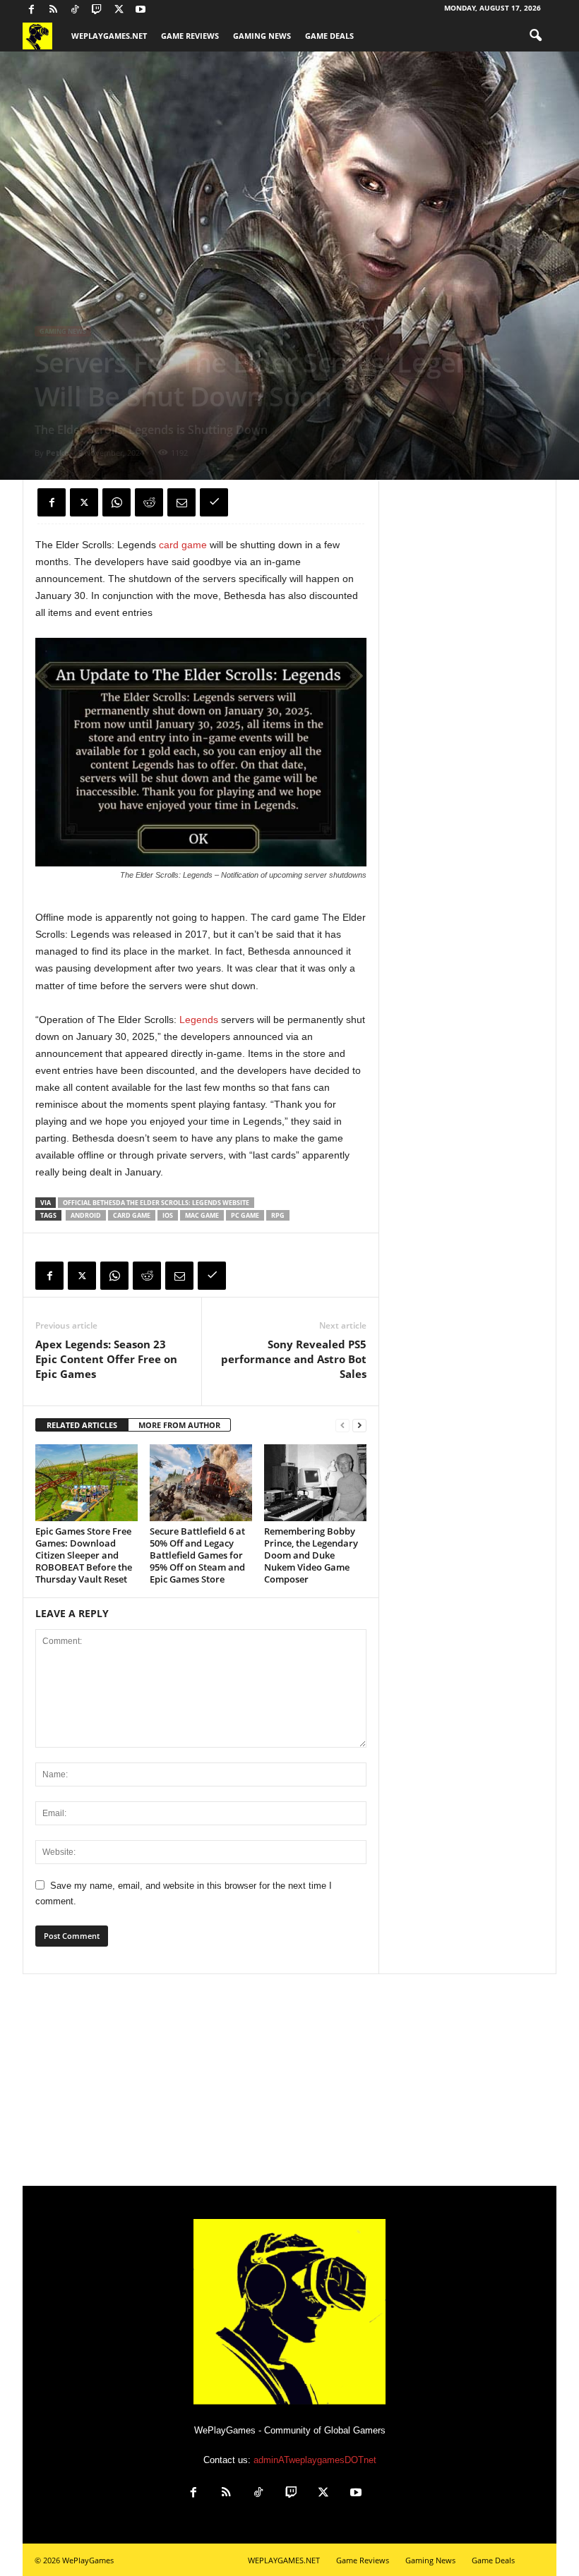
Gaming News (262, 36)
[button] (535, 36)
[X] (119, 10)
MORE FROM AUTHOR (179, 1425)
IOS (168, 1215)
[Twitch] (97, 10)
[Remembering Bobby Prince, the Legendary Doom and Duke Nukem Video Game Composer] (315, 1482)
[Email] (181, 502)
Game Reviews (190, 36)
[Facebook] (31, 10)
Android (86, 1215)
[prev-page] (342, 1426)
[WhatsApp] (117, 502)
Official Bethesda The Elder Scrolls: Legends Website (156, 1203)
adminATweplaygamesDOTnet (315, 2460)
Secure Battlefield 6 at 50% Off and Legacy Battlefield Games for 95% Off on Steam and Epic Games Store (197, 1555)
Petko (58, 453)
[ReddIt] (149, 502)
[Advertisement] (289, 2080)
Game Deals (329, 36)
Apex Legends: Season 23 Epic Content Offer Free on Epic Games (106, 1359)
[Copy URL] (214, 502)
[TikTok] (75, 10)
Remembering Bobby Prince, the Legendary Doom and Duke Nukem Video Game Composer (311, 1555)
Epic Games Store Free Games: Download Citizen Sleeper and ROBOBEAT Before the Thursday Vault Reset (84, 1555)
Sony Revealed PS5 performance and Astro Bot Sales (294, 1359)
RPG (278, 1215)
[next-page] (359, 1426)
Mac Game (202, 1215)
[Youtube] (141, 10)
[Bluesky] (162, 10)
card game (183, 545)
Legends (200, 1020)
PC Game (245, 1215)
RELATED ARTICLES (82, 1425)
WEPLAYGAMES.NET (109, 36)
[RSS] (53, 10)
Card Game (132, 1215)
